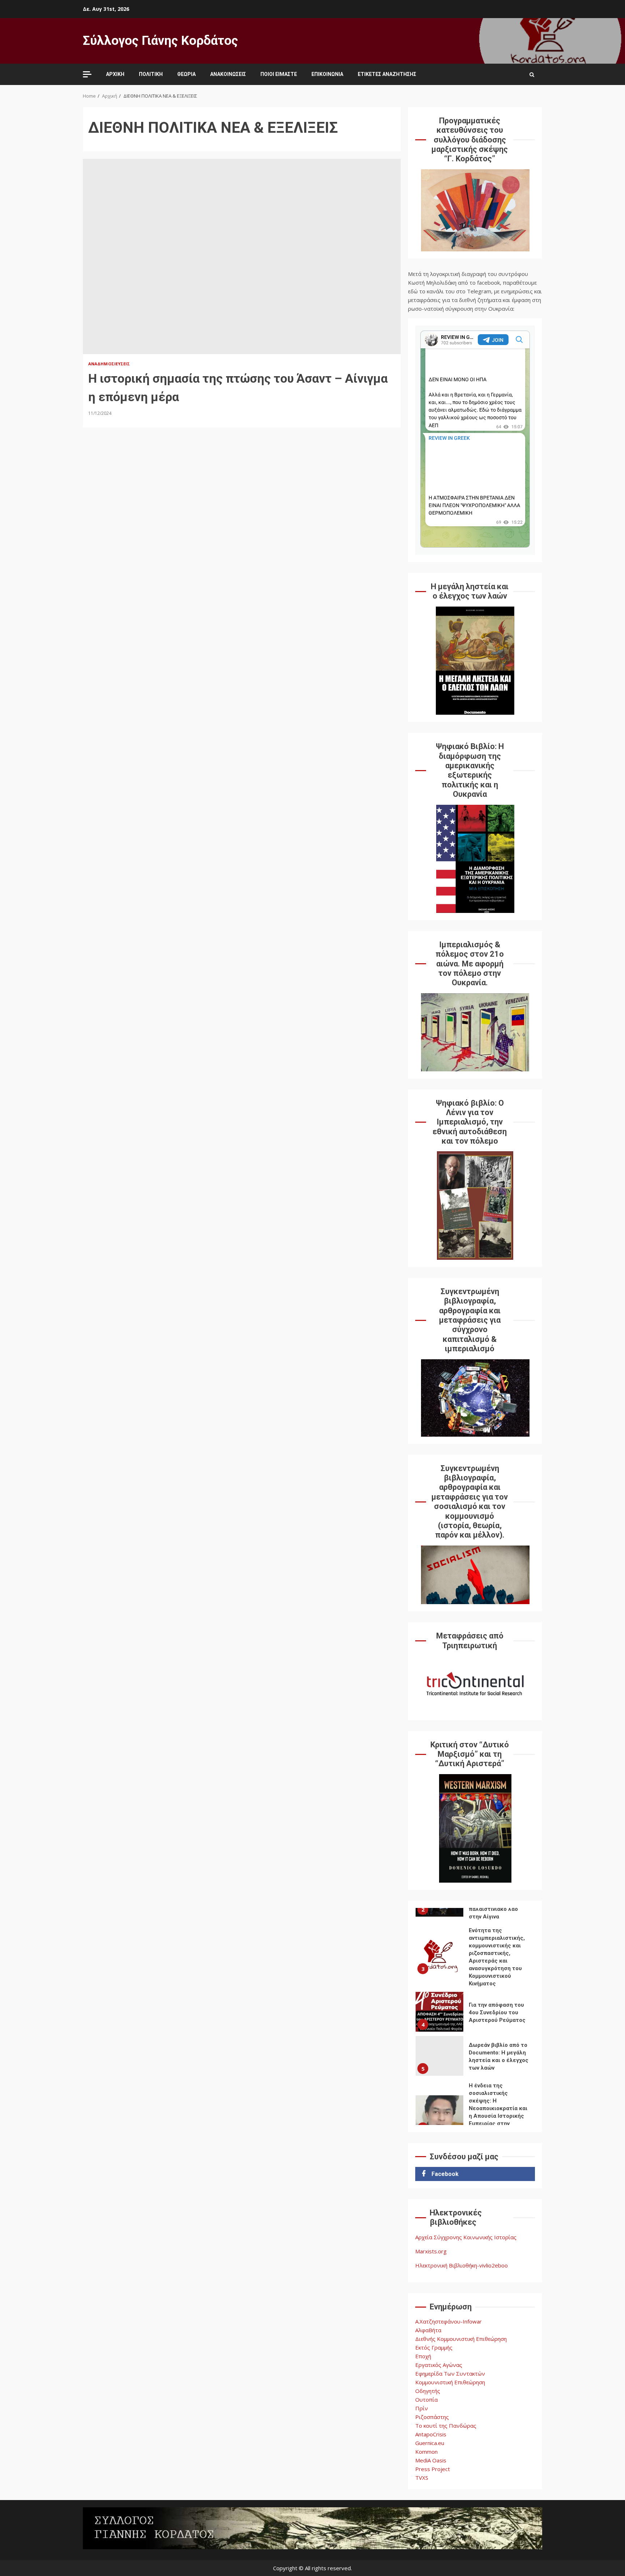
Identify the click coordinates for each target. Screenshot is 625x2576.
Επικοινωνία (327, 74)
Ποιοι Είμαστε (279, 74)
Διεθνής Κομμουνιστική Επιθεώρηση (461, 2339)
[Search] (532, 75)
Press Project (433, 2469)
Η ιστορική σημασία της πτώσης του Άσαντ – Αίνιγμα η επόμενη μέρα (242, 256)
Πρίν (422, 2408)
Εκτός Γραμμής (434, 2347)
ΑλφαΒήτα (428, 2330)
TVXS (422, 2478)
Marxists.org (431, 2251)
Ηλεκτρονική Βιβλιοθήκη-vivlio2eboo (462, 2265)
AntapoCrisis (431, 2434)
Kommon (426, 2452)
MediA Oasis (431, 2460)
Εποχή (423, 2356)
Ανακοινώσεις (228, 74)
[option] (475, 1958)
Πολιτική (151, 74)
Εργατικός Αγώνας (439, 2365)
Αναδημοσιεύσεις (109, 364)
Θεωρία (186, 74)
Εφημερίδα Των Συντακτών (450, 2373)
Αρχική (115, 74)
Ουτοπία (426, 2399)
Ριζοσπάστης (432, 2417)
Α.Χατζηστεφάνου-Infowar (448, 2321)
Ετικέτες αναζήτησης (387, 74)
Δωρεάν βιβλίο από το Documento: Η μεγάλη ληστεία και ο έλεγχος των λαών (439, 2056)
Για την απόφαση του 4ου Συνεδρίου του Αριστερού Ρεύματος (439, 2012)
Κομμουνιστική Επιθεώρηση (450, 2382)
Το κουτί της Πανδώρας (446, 2426)
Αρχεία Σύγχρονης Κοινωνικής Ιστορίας (466, 2237)
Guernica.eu (430, 2443)
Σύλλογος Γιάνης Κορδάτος (160, 41)
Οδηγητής (428, 2391)
